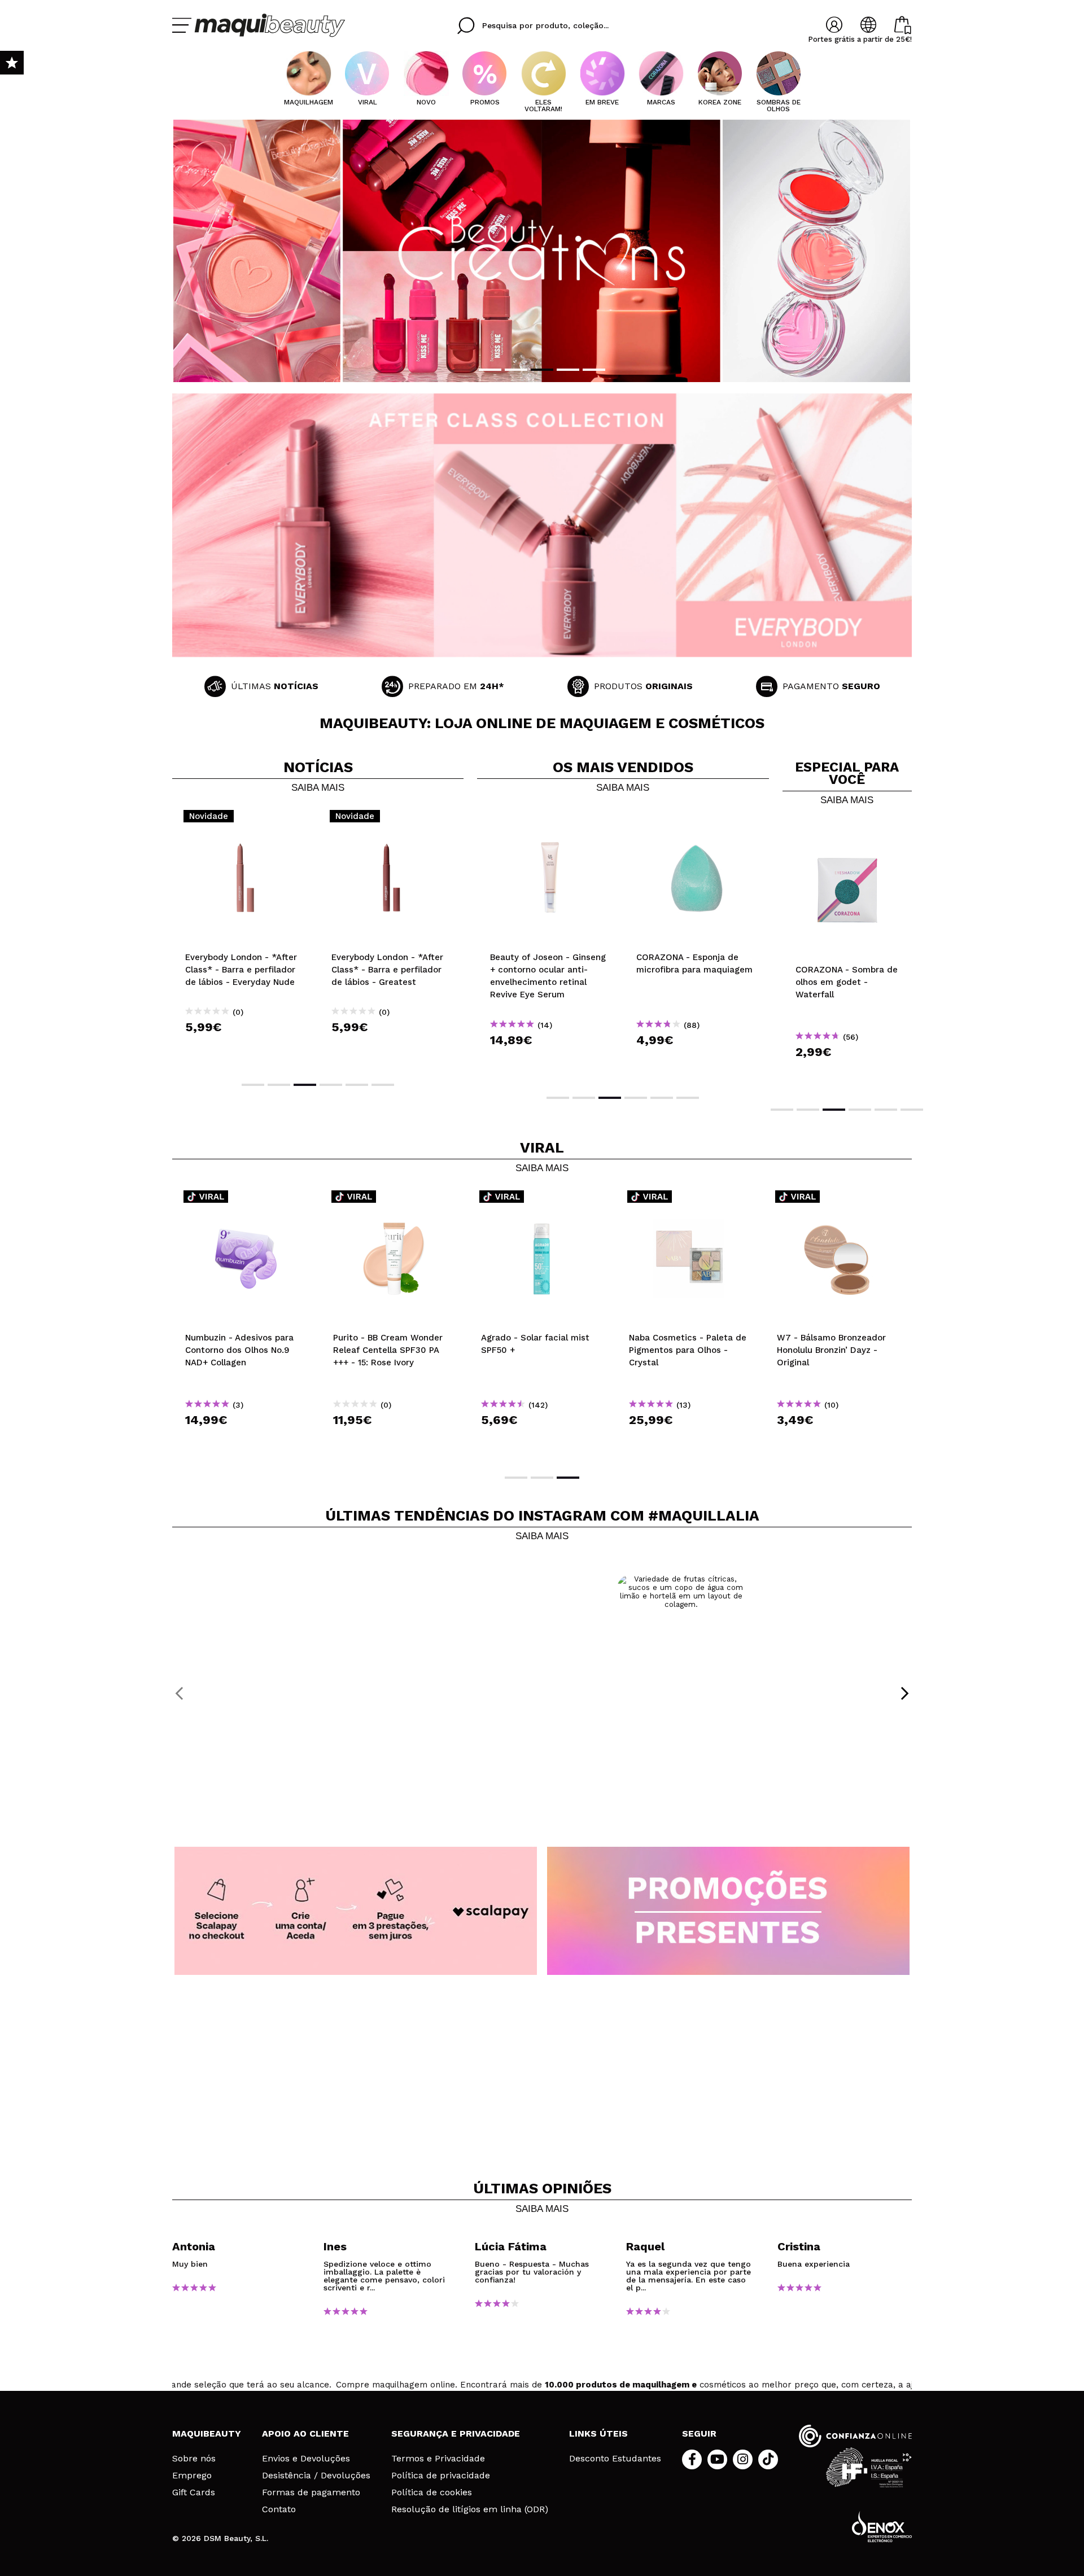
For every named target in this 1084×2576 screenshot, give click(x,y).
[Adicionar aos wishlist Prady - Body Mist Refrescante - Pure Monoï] (690, 1200)
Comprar (246, 1047)
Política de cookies (432, 2492)
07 (520, 943)
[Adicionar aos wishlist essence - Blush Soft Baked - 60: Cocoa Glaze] (696, 820)
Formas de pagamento (311, 2492)
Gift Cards (194, 2492)
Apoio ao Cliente (305, 2433)
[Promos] (728, 1911)
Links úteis (598, 2433)
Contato (279, 2509)
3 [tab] (542, 370)
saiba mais (318, 788)
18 (552, 943)
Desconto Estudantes (615, 2459)
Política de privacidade (441, 2476)
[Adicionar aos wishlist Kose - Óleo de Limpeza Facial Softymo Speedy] (542, 1200)
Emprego (192, 2476)
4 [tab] (568, 370)
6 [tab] (383, 1085)
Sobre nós (194, 2459)
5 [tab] (594, 370)
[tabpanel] (542, 251)
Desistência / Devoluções (316, 2476)
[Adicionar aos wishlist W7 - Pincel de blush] (847, 832)
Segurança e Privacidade (456, 2433)
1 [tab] (490, 370)
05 (495, 943)
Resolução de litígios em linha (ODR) (470, 2509)
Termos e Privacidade (438, 2459)
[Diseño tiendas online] (882, 2527)
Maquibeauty (207, 2433)
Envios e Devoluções (306, 2459)
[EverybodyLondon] (542, 525)
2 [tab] (516, 370)
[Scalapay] (356, 1911)
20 (536, 943)
